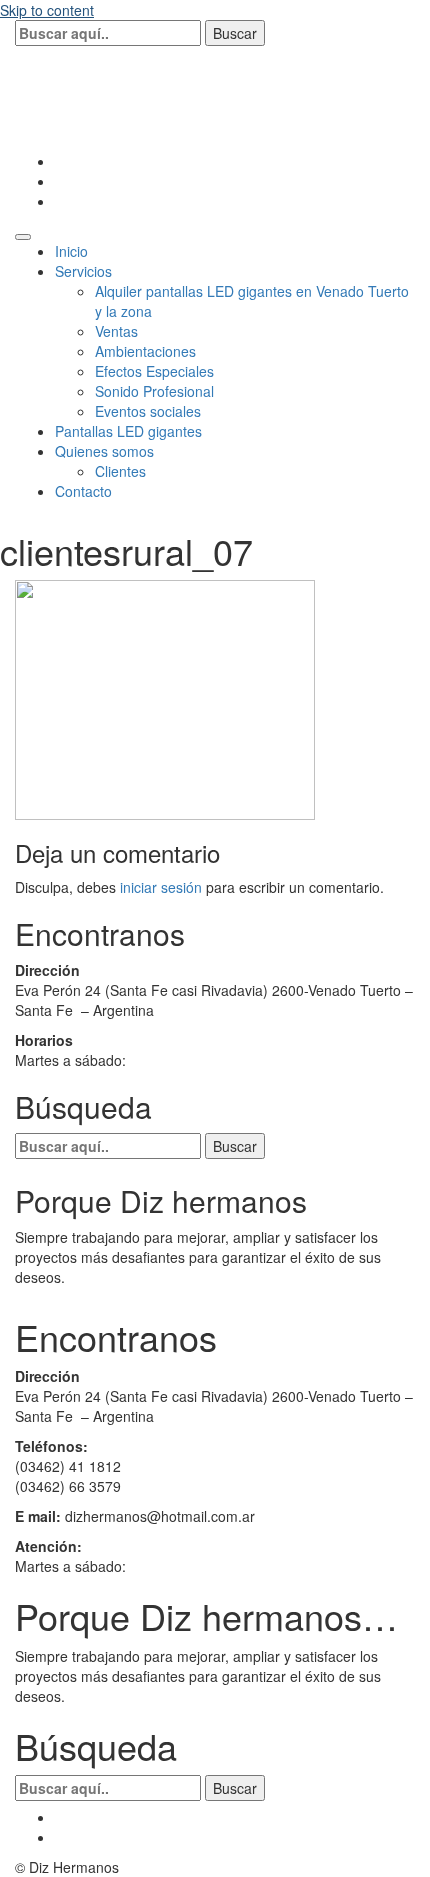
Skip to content (47, 10)
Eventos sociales (148, 411)
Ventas (116, 331)
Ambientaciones (145, 351)
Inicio (71, 251)
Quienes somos (104, 451)
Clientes (120, 471)
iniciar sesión (161, 887)
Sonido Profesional (154, 391)
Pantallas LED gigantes (128, 431)
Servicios (83, 271)
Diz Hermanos (129, 90)
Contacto (83, 491)
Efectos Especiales (154, 371)
